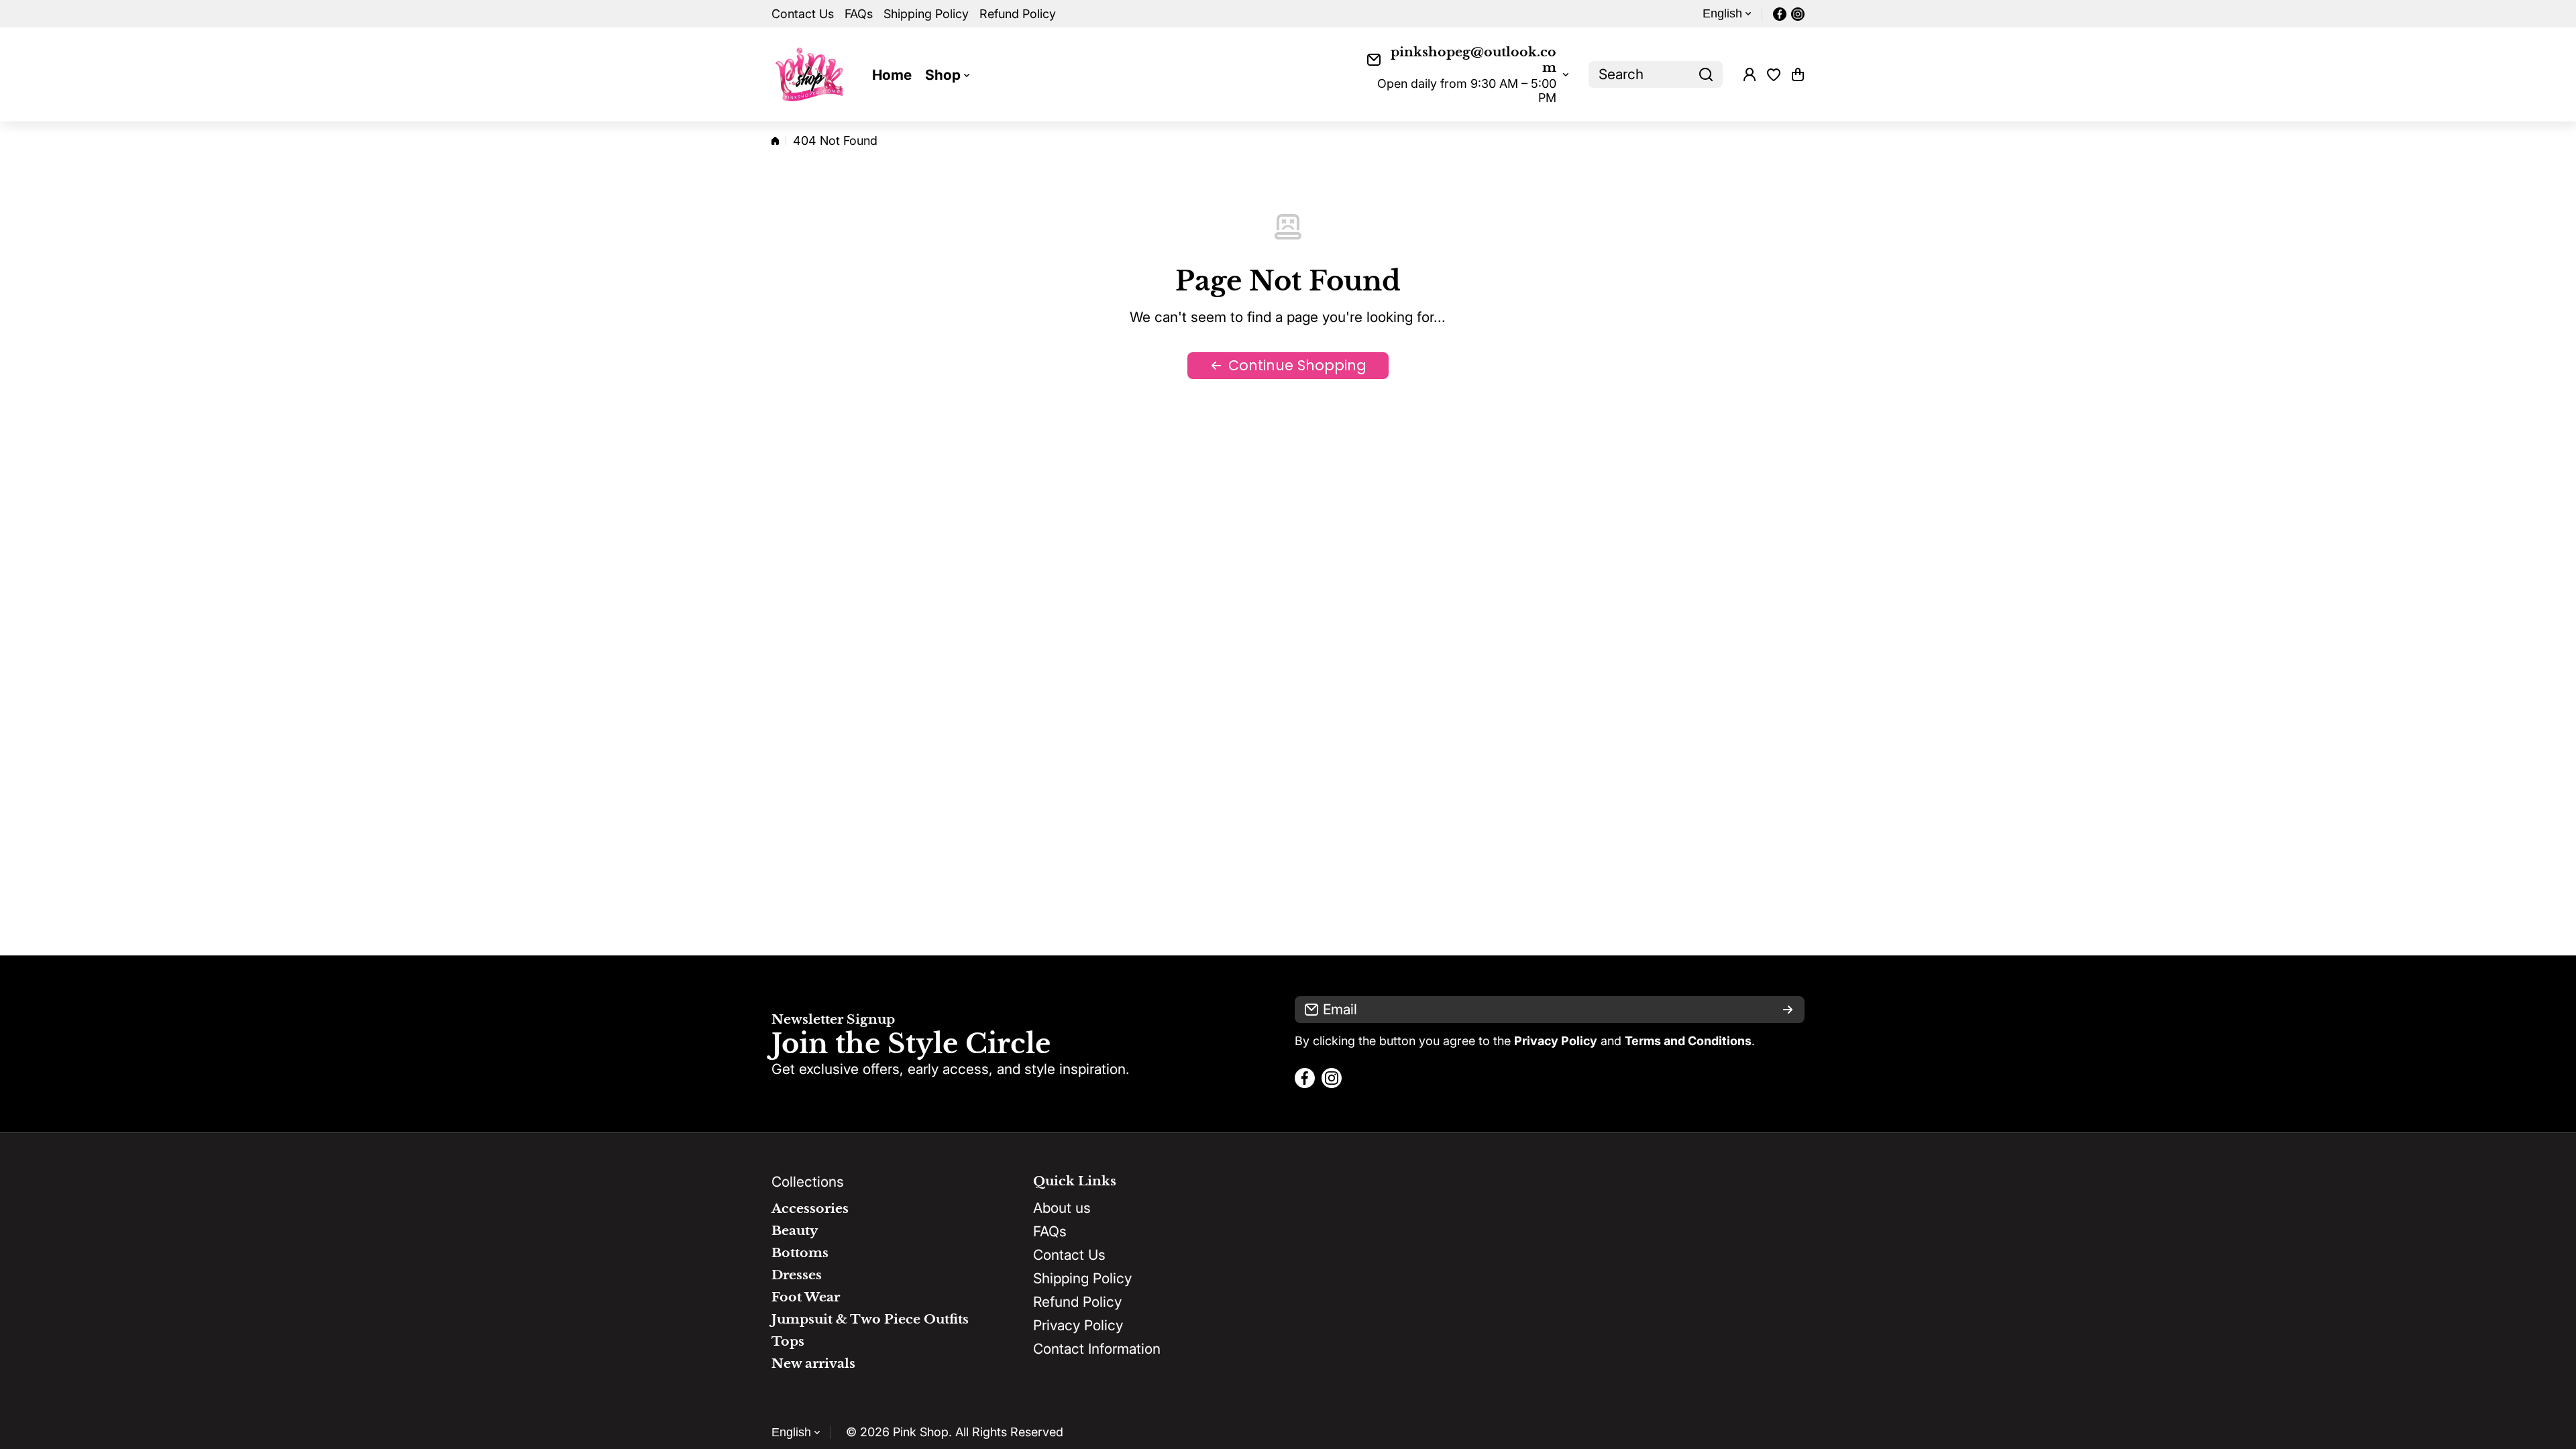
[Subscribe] (1788, 1010)
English (1722, 13)
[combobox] (1656, 74)
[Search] (1706, 74)
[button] (1798, 74)
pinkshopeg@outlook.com (1473, 60)
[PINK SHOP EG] (812, 74)
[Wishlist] (1774, 74)
